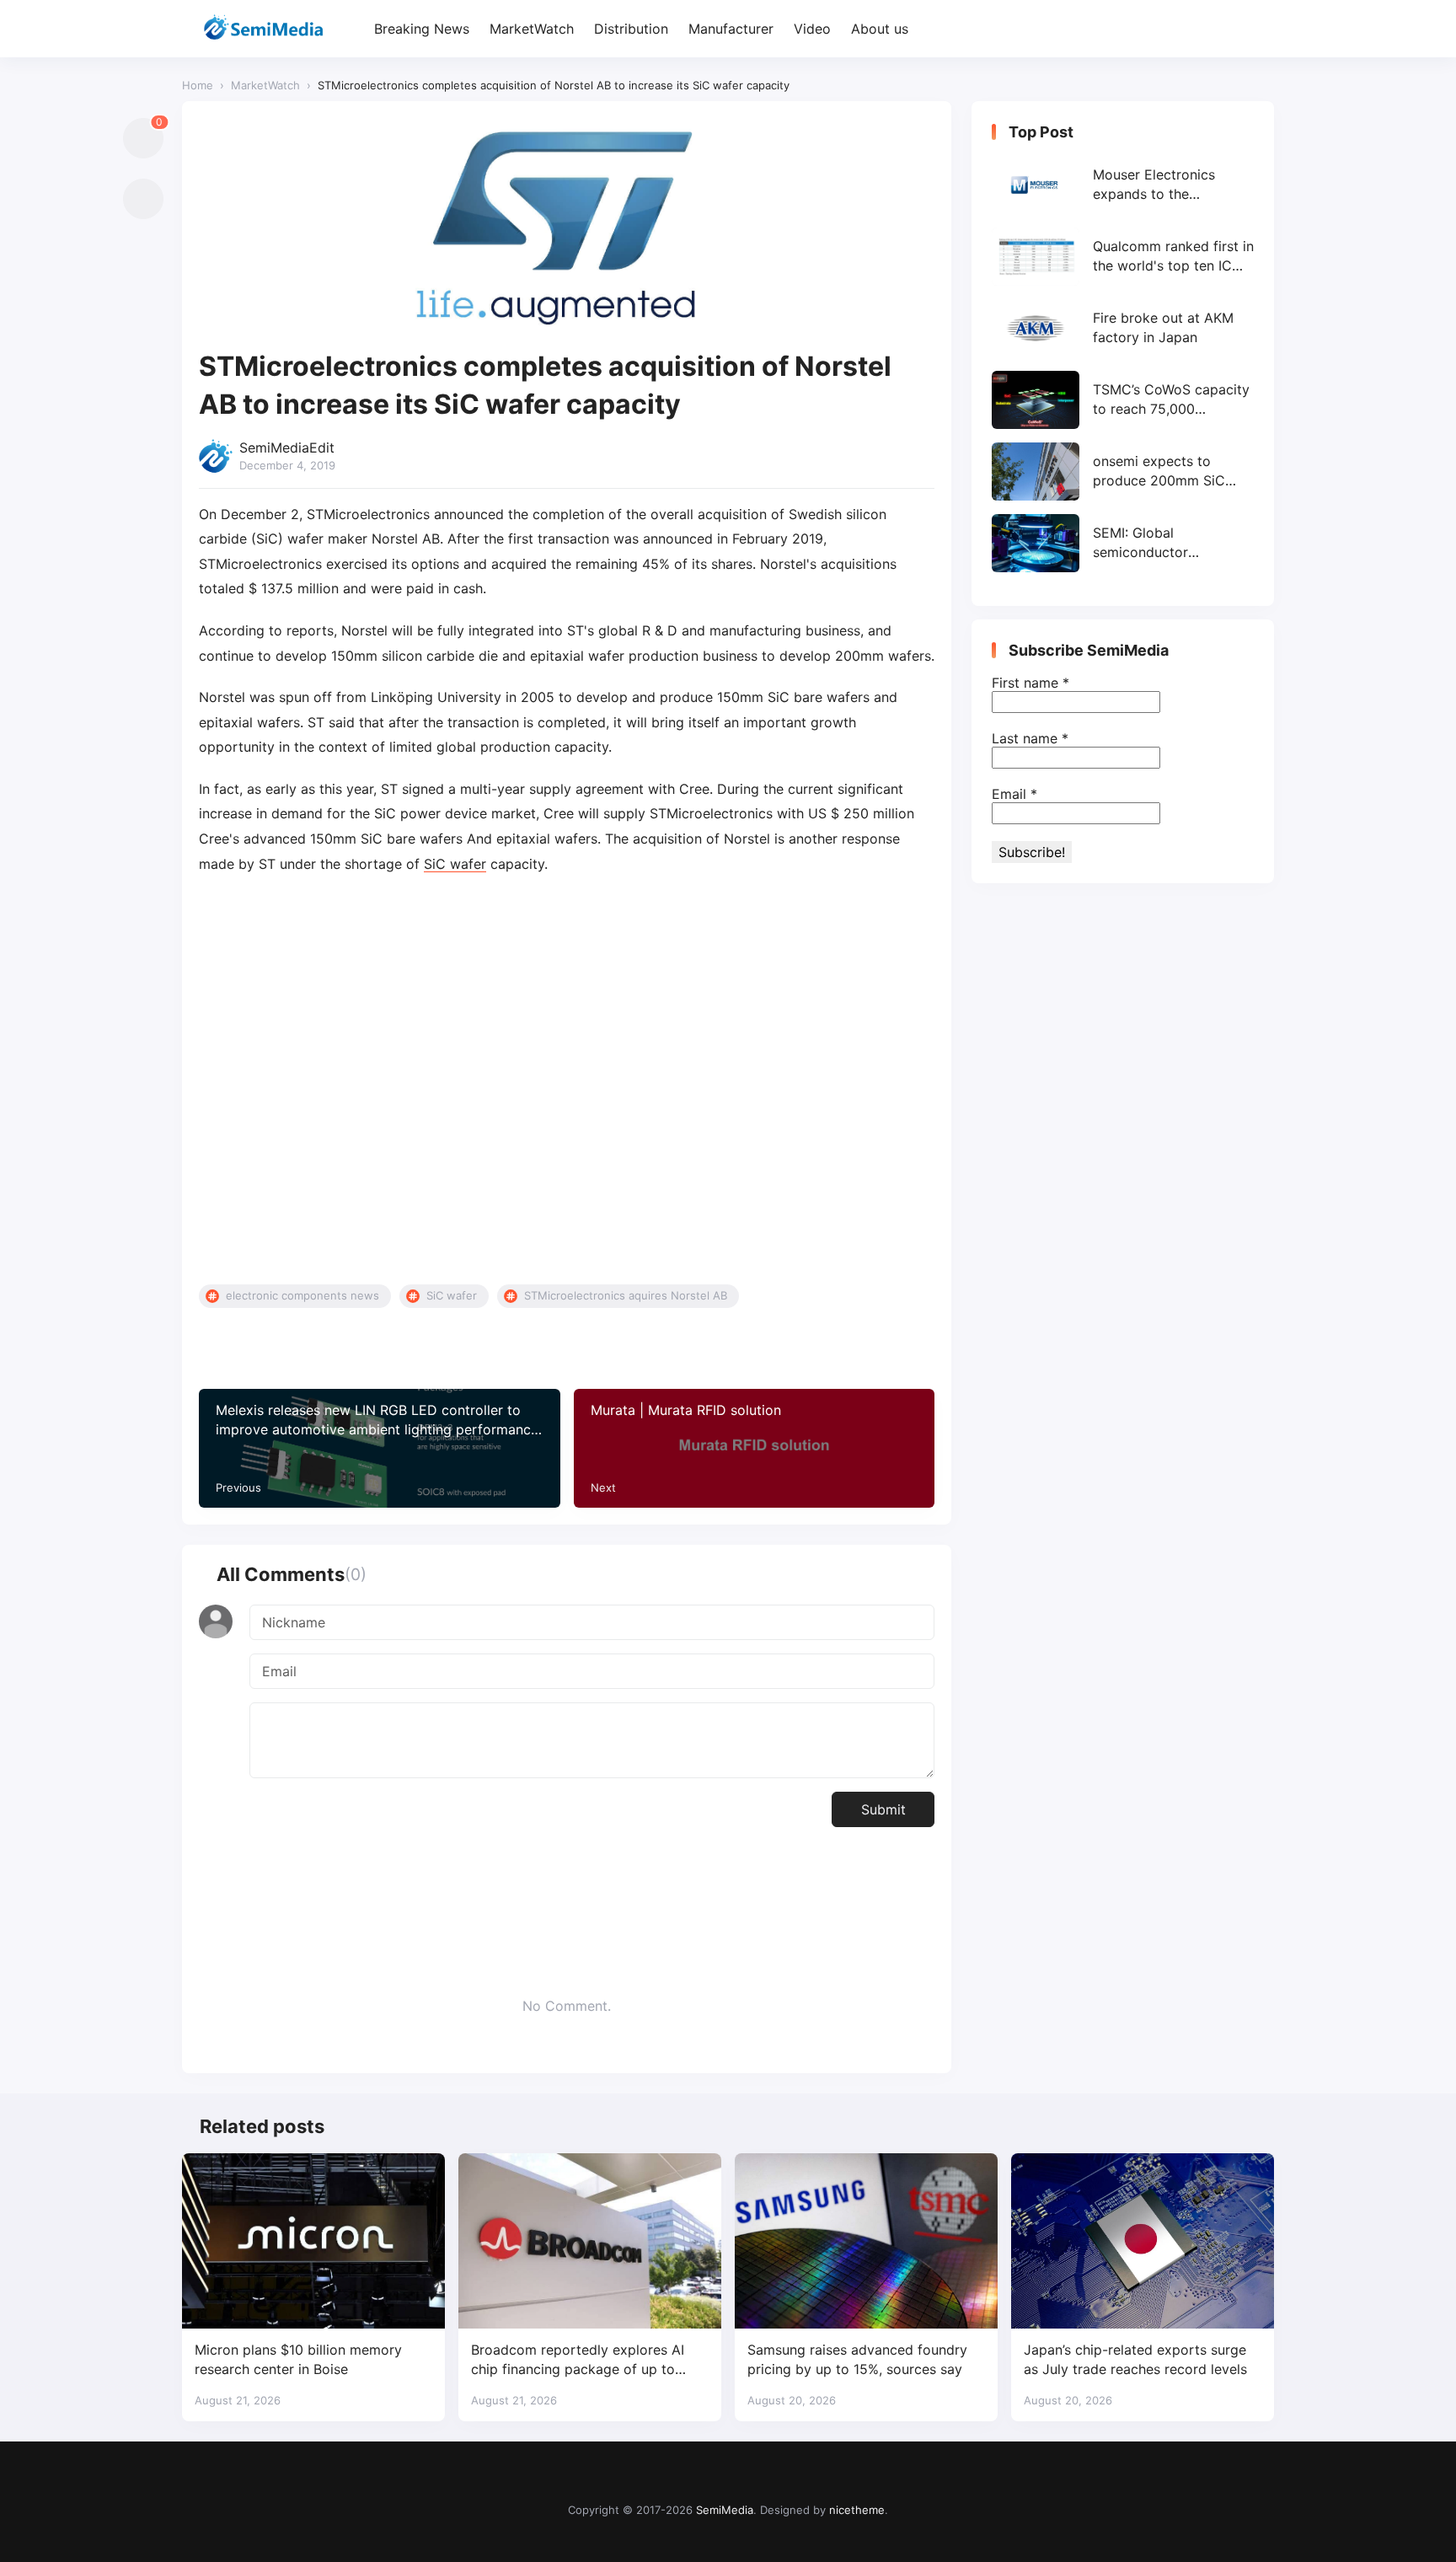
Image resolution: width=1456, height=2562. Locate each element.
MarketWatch (532, 29)
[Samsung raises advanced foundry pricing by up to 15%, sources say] (866, 2241)
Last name (1030, 738)
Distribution (631, 29)
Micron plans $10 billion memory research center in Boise (298, 2359)
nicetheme (857, 2510)
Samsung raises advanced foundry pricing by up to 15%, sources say (857, 2359)
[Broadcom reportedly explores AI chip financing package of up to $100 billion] (590, 2241)
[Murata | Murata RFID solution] (755, 1448)
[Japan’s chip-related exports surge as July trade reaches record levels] (1143, 2241)
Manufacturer (731, 29)
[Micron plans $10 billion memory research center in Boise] (313, 2241)
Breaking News (422, 29)
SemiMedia (725, 2510)
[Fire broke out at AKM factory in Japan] (1123, 328)
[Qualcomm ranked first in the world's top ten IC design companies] (1123, 257)
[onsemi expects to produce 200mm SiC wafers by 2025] (1123, 472)
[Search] (1259, 29)
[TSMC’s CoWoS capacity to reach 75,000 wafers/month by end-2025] (1123, 400)
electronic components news (302, 1295)
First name (1030, 683)
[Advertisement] (567, 1080)
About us (880, 29)
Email (1014, 794)
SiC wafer (455, 864)
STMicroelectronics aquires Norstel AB (626, 1295)
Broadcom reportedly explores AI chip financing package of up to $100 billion (578, 2360)
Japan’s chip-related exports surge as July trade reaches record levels (1135, 2359)
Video (812, 29)
